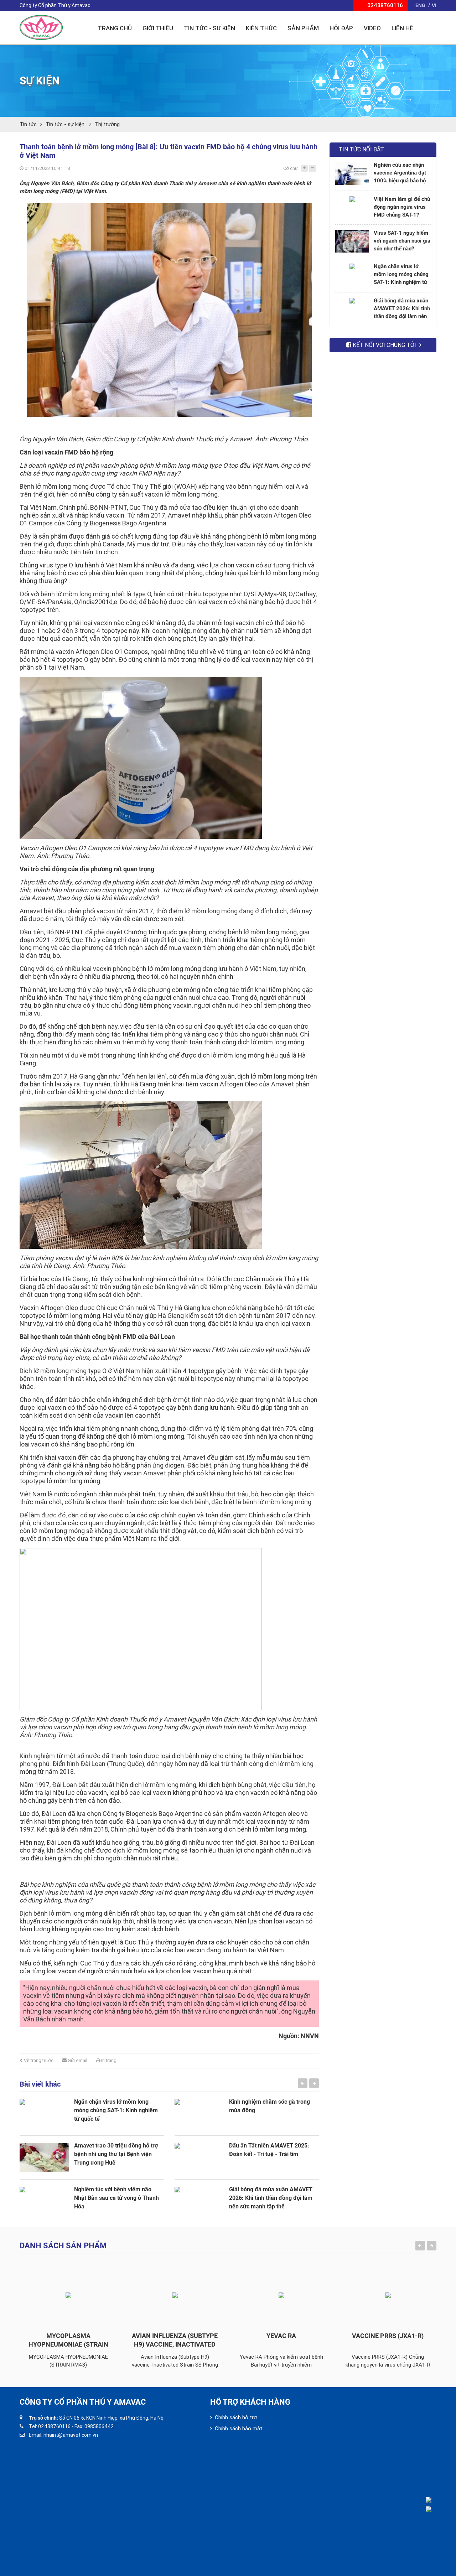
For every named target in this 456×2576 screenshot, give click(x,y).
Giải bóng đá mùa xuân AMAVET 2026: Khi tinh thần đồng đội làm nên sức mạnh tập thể (116, 2198)
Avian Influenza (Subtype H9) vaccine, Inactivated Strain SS (68, 2344)
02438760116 (54, 2426)
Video (372, 28)
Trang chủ (115, 28)
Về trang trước (38, 2060)
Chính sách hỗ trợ (236, 2417)
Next (314, 2083)
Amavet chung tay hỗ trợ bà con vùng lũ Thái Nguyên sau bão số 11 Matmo (274, 2198)
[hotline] (434, 2500)
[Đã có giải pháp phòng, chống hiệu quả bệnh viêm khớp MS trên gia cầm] (199, 2157)
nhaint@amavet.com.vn (71, 2435)
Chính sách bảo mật (239, 2429)
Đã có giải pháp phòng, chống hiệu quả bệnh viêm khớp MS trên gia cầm (273, 2154)
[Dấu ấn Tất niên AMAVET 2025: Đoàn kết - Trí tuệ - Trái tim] (44, 2157)
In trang (108, 2060)
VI (434, 5)
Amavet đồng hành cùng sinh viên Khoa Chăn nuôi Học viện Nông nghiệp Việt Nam (273, 2110)
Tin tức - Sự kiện (209, 28)
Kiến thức (261, 28)
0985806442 (99, 2426)
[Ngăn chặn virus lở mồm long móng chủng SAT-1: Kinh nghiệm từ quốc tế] (352, 275)
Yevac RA (175, 2336)
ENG (420, 5)
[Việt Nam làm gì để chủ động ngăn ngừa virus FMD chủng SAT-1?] (352, 208)
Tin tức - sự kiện (66, 124)
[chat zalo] (434, 2509)
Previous (303, 2083)
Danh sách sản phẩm (63, 2246)
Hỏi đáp (341, 28)
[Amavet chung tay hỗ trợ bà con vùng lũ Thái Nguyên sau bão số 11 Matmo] (199, 2201)
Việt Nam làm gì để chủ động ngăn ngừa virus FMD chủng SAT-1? (402, 207)
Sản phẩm (303, 28)
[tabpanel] (92, 2154)
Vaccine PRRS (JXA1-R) (281, 2336)
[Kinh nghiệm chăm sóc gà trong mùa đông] (44, 2114)
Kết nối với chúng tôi (384, 345)
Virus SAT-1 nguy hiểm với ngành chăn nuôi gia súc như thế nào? (402, 241)
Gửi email (77, 2060)
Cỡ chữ (291, 168)
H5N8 (388, 2336)
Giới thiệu (158, 28)
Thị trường (107, 124)
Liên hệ (402, 28)
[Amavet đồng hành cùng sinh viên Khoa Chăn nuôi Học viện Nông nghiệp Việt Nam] (199, 2114)
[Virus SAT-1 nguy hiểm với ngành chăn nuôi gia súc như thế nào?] (352, 241)
